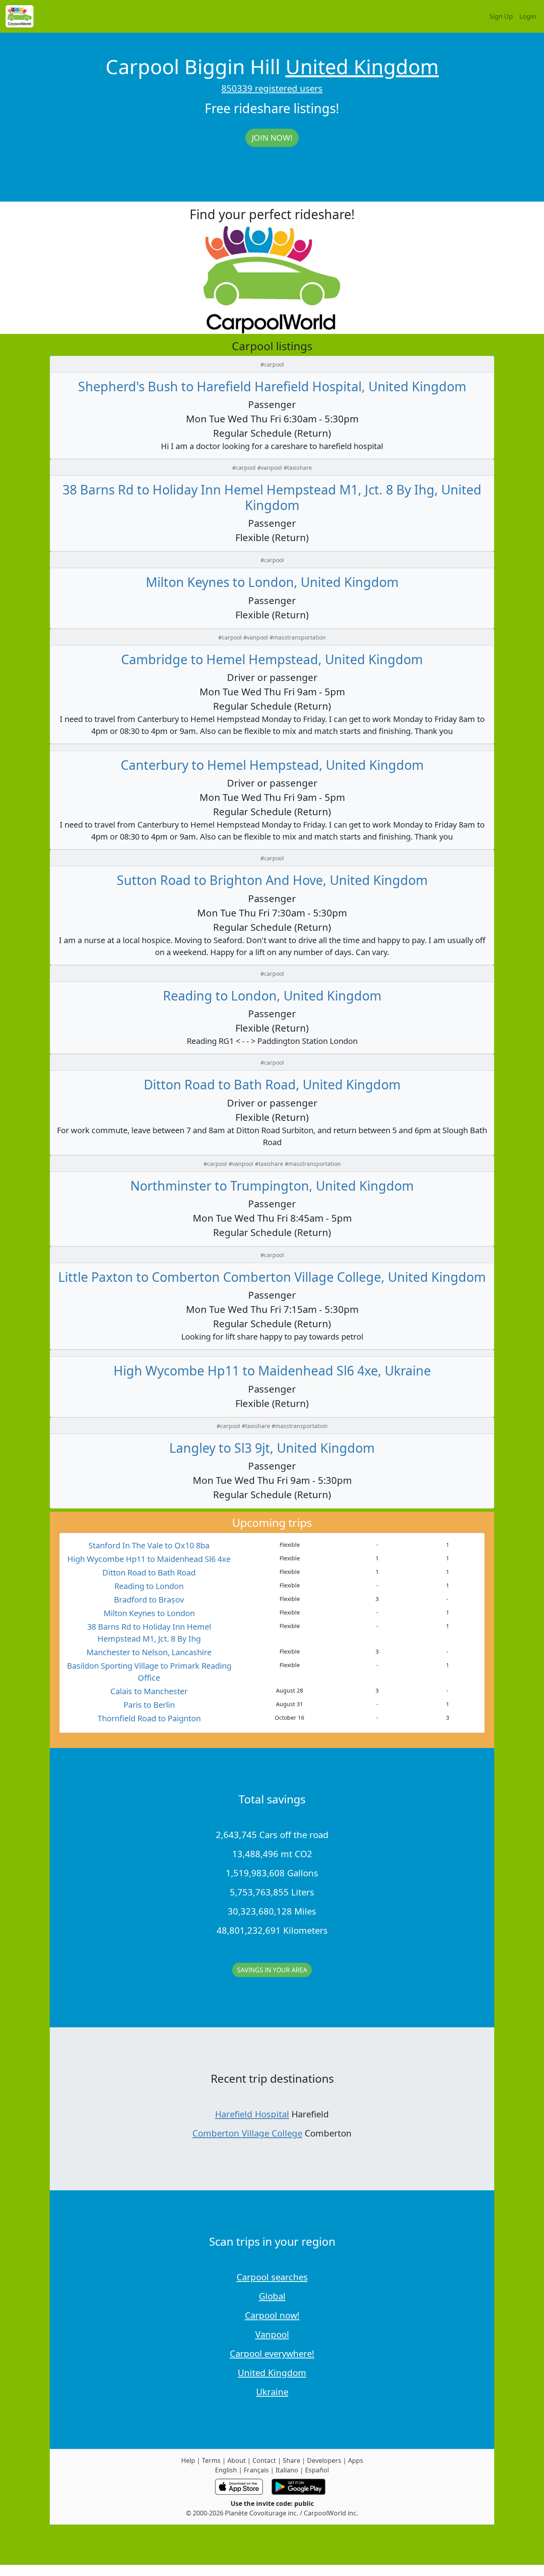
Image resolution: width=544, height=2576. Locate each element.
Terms (211, 2460)
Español (317, 2470)
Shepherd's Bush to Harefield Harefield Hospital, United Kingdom (272, 386)
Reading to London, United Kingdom (272, 996)
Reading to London (149, 1586)
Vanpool (272, 2334)
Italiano (287, 2470)
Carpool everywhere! (272, 2353)
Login (528, 16)
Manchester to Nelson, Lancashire (149, 1652)
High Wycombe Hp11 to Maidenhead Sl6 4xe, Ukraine (272, 1370)
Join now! (272, 138)
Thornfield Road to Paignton (149, 1718)
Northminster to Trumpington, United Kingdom (272, 1186)
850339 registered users (272, 88)
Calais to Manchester (149, 1691)
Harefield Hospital (252, 2114)
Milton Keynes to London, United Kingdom (272, 582)
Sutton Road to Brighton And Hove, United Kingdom (272, 880)
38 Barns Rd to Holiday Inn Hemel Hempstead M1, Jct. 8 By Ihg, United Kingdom (272, 497)
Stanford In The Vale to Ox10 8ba (149, 1545)
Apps (356, 2460)
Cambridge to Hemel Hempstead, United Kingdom (272, 659)
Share (292, 2460)
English (226, 2470)
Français (256, 2470)
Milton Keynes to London (149, 1613)
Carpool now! (272, 2315)
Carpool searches (272, 2277)
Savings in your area (272, 1970)
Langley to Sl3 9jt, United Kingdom (272, 1448)
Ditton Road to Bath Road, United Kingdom (272, 1084)
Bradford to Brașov (149, 1600)
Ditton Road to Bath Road (149, 1572)
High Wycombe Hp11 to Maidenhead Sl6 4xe (149, 1559)
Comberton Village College (247, 2133)
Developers (324, 2460)
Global (272, 2296)
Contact (264, 2460)
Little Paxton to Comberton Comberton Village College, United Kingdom (272, 1277)
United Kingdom (362, 67)
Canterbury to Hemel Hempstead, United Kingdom (272, 765)
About (237, 2460)
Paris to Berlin (149, 1705)
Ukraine (272, 2392)
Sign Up (501, 16)
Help (188, 2460)
